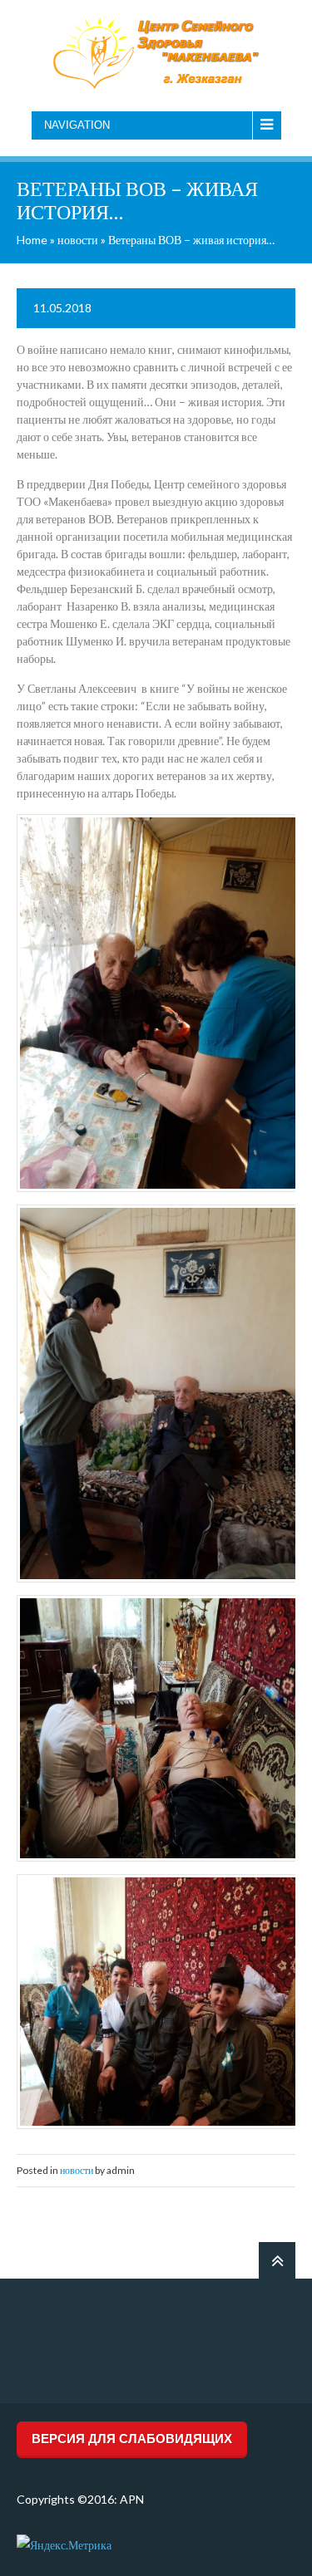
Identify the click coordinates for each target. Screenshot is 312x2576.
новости (78, 240)
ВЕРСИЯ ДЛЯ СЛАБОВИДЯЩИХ (132, 2439)
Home (32, 240)
